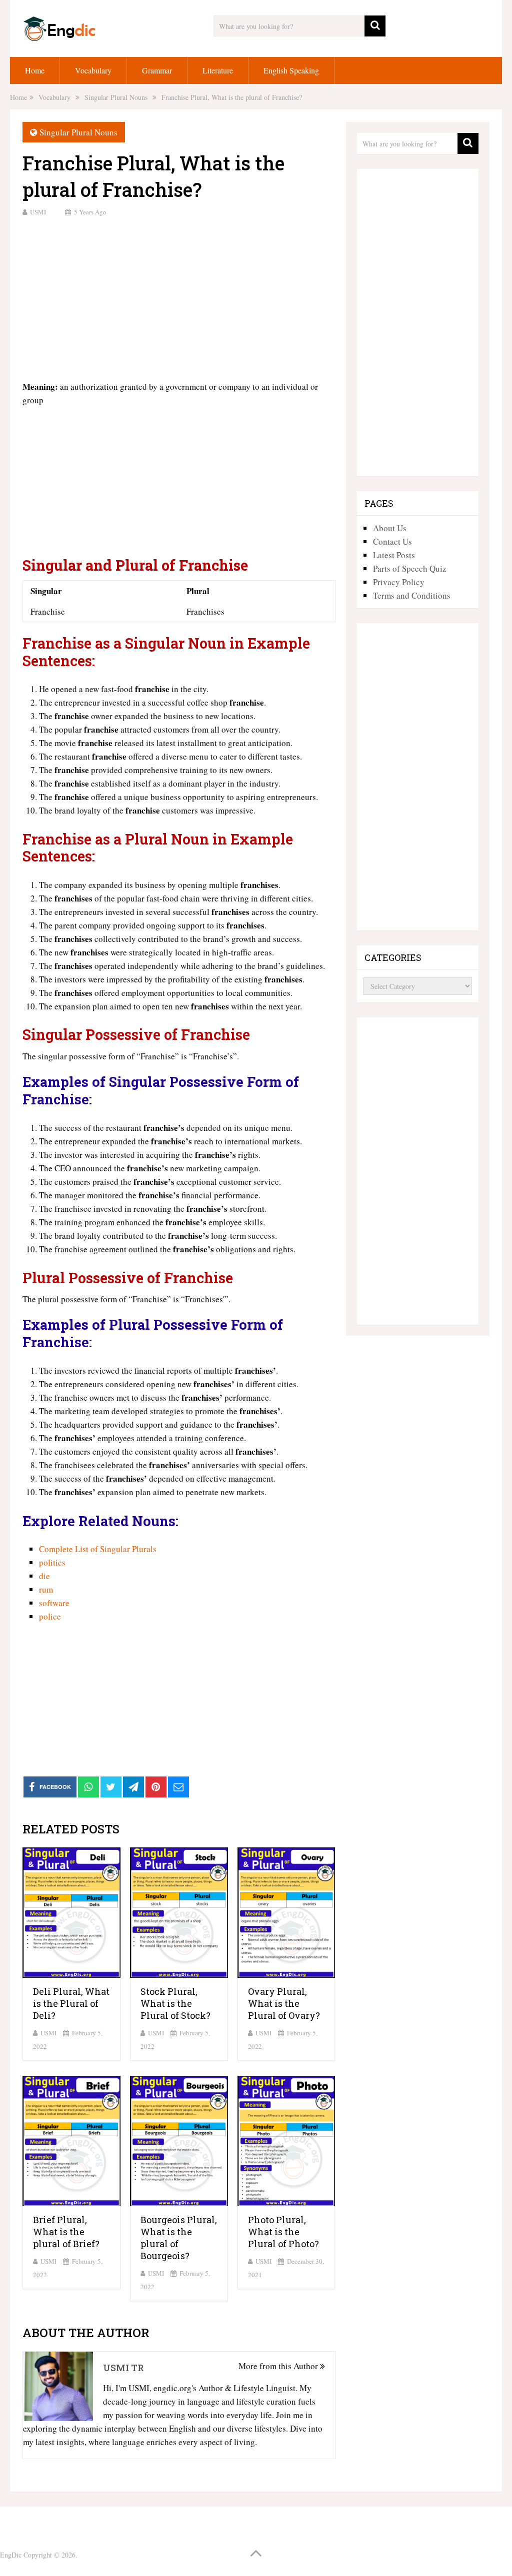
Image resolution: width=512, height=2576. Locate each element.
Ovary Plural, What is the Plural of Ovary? (284, 2003)
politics (52, 1562)
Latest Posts (394, 555)
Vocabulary (93, 70)
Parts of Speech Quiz (410, 568)
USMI (38, 212)
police (50, 1616)
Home (35, 70)
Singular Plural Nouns (78, 132)
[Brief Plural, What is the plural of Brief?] (71, 2141)
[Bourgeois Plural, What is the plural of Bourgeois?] (179, 2141)
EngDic (11, 2555)
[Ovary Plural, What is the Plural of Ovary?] (286, 1913)
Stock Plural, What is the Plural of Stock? (175, 2003)
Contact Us (392, 541)
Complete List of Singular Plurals (98, 1549)
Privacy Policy (399, 582)
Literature (218, 70)
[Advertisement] (179, 297)
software (54, 1603)
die (44, 1576)
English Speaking (291, 70)
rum (46, 1589)
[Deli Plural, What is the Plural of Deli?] (71, 1913)
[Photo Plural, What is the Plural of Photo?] (286, 2141)
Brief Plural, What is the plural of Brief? (66, 2232)
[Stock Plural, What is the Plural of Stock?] (179, 1913)
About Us (390, 528)
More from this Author (279, 2366)
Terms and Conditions (412, 595)
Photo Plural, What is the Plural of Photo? (283, 2232)
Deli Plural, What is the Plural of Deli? (71, 2003)
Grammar (157, 70)
